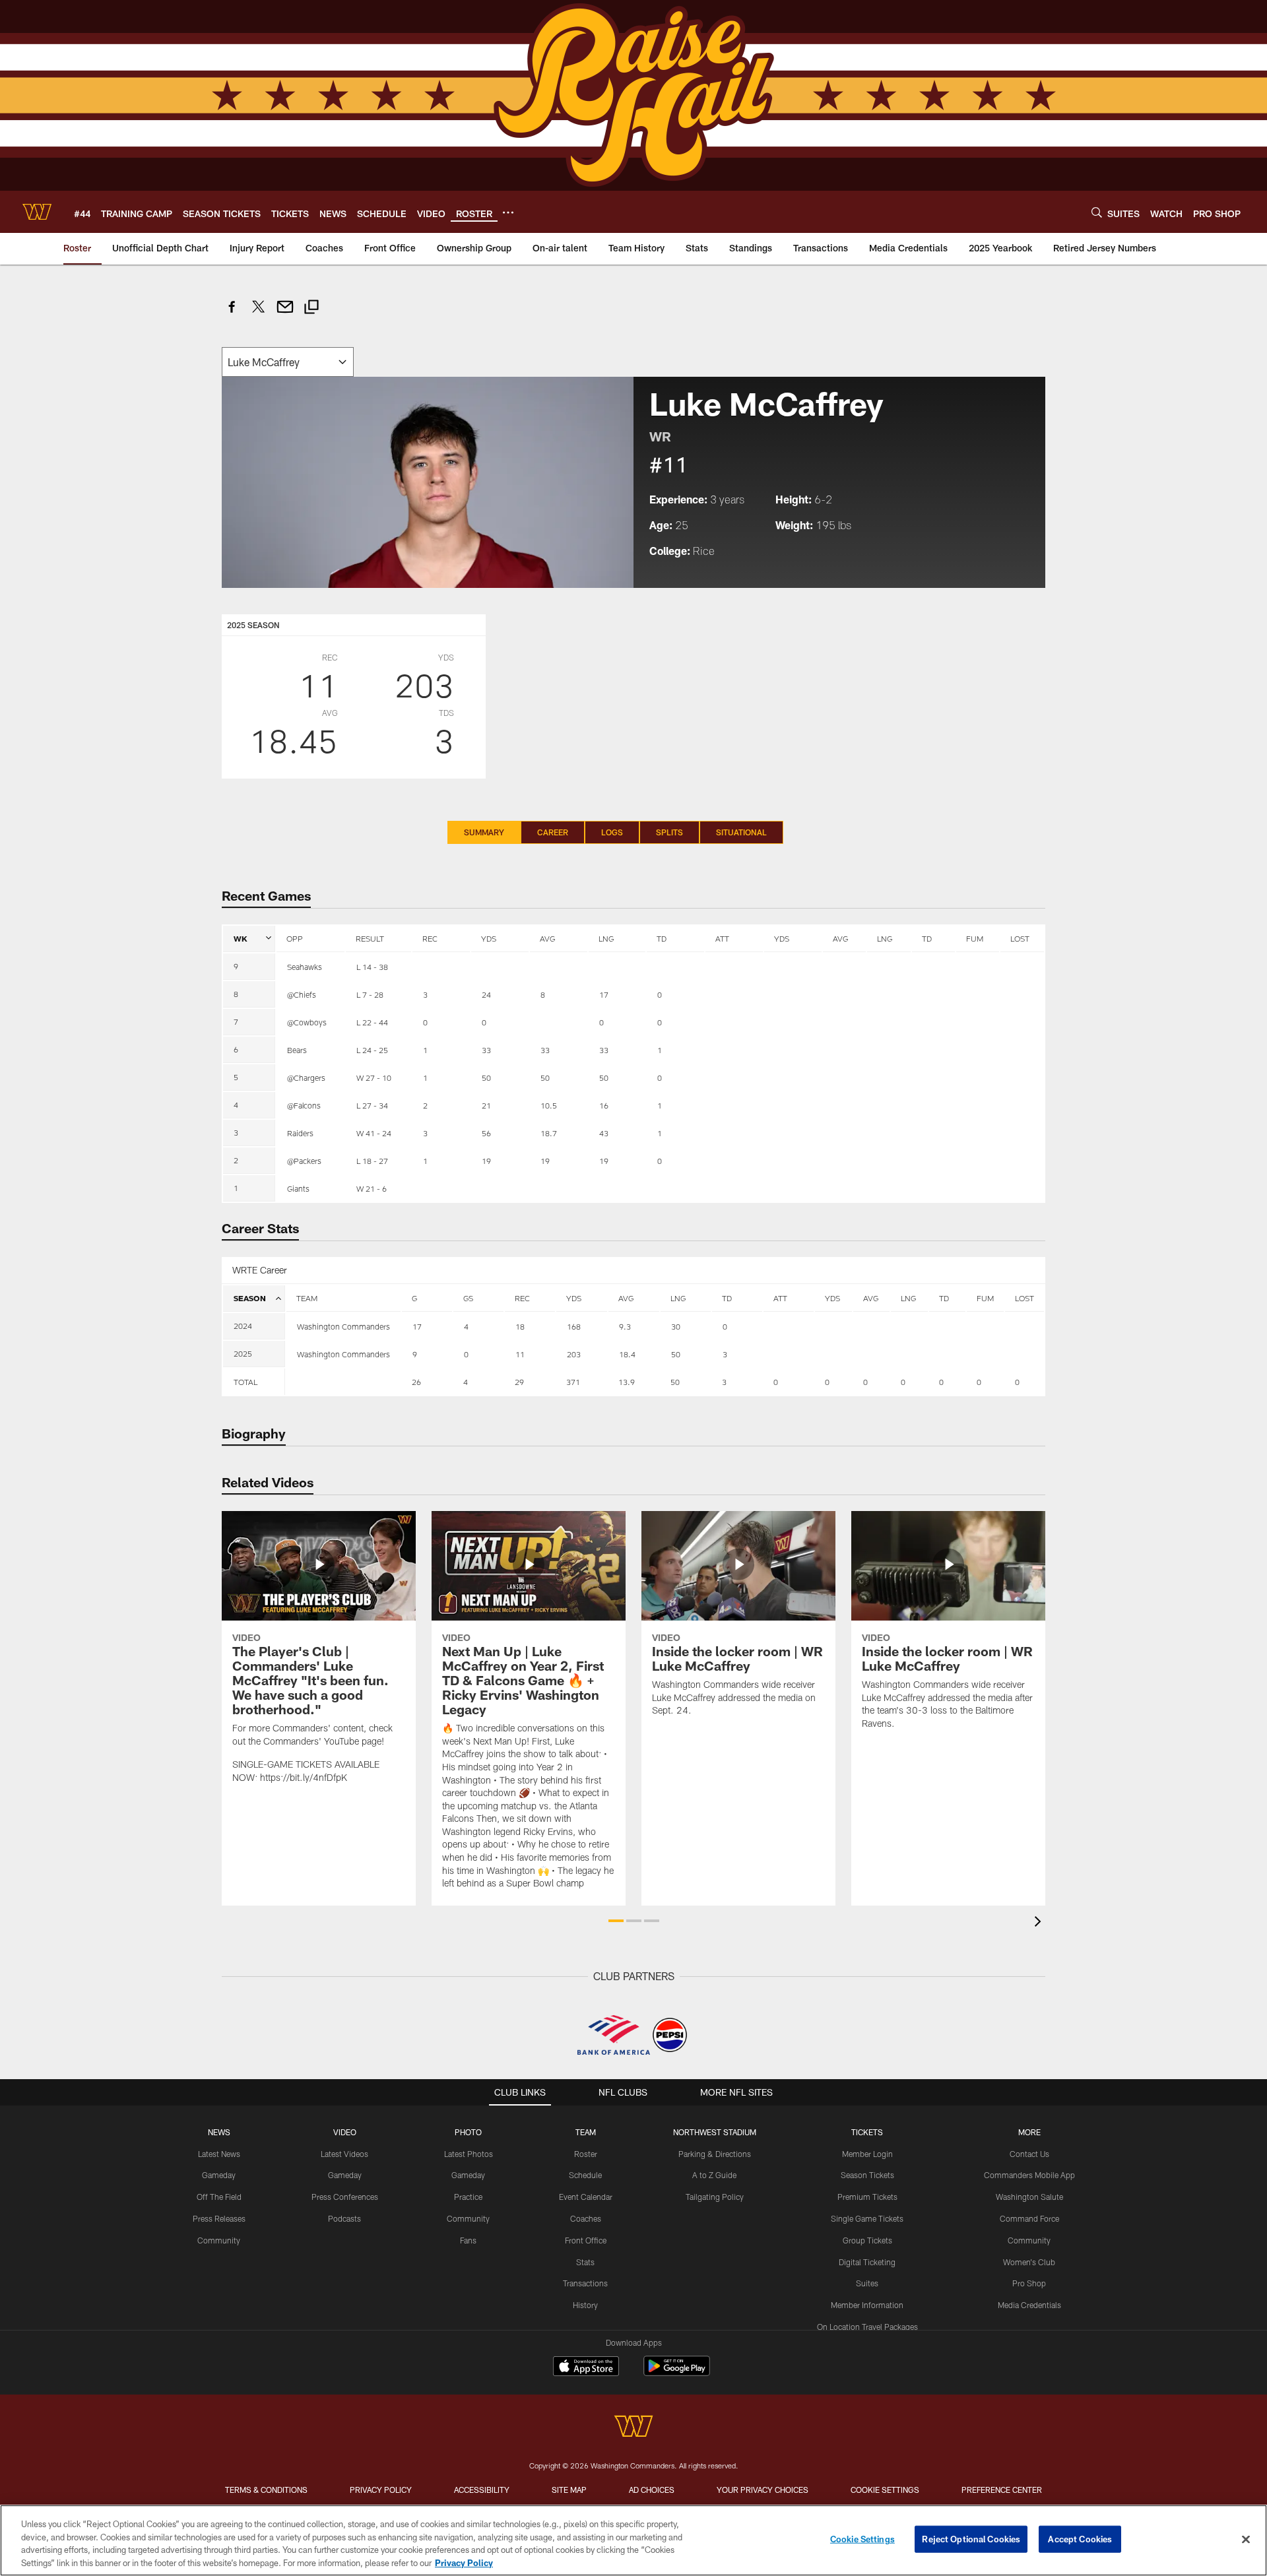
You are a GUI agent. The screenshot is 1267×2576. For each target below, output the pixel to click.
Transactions (585, 2283)
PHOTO (468, 2132)
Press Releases (219, 2218)
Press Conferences (345, 2197)
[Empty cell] (343, 1382)
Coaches (586, 2218)
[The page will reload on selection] (288, 362)
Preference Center (1002, 2490)
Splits (669, 832)
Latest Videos (344, 2154)
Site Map (569, 2490)
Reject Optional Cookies (971, 2539)
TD (662, 938)
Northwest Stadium (715, 2132)
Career (553, 832)
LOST (1020, 938)
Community (219, 2240)
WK (241, 938)
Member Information (867, 2305)
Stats (585, 2262)
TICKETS (867, 2132)
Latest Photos (469, 2154)
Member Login (867, 2154)
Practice (468, 2197)
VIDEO (345, 2132)
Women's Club (1029, 2262)
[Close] (1246, 2539)
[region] (633, 2540)
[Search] (1097, 212)
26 (416, 1382)
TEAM (307, 1298)
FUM (975, 938)
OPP (295, 938)
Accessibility (482, 2490)
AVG (547, 938)
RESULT (370, 938)
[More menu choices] (508, 212)
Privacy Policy (381, 2490)
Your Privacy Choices (763, 2490)
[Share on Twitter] (259, 314)
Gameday (219, 2175)
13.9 (627, 1382)
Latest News (219, 2154)
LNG (606, 938)
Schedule (585, 2175)
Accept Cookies (1080, 2539)
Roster (586, 2154)
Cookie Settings (885, 2490)
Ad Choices (652, 2490)
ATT (722, 938)
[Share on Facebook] (232, 314)
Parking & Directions (715, 2154)
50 (675, 1382)
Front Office (586, 2240)
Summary (484, 832)
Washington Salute (1029, 2197)
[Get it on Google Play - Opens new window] (677, 2372)
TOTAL (245, 1382)
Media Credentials (1029, 2305)
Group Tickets (867, 2240)
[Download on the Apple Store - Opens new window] (586, 2367)
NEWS (219, 2132)
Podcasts (344, 2218)
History (585, 2305)
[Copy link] (311, 308)
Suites (867, 2283)
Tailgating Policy (715, 2197)
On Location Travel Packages (867, 2327)
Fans (468, 2240)
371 (573, 1382)
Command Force (1029, 2218)
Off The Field (219, 2197)
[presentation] (1040, 1923)
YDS (489, 938)
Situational (741, 832)
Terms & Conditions (266, 2490)
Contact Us (1029, 2154)
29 (519, 1382)
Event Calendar (586, 2197)
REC (430, 938)
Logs (612, 832)
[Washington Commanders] (633, 2428)
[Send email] (285, 314)
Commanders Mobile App (1029, 2175)
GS (468, 1298)
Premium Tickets (867, 2197)
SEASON (250, 1298)
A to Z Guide (714, 2175)
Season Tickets (867, 2175)
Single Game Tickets (867, 2218)
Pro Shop (1029, 2283)
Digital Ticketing (867, 2262)
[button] (616, 1921)
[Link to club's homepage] (37, 212)
